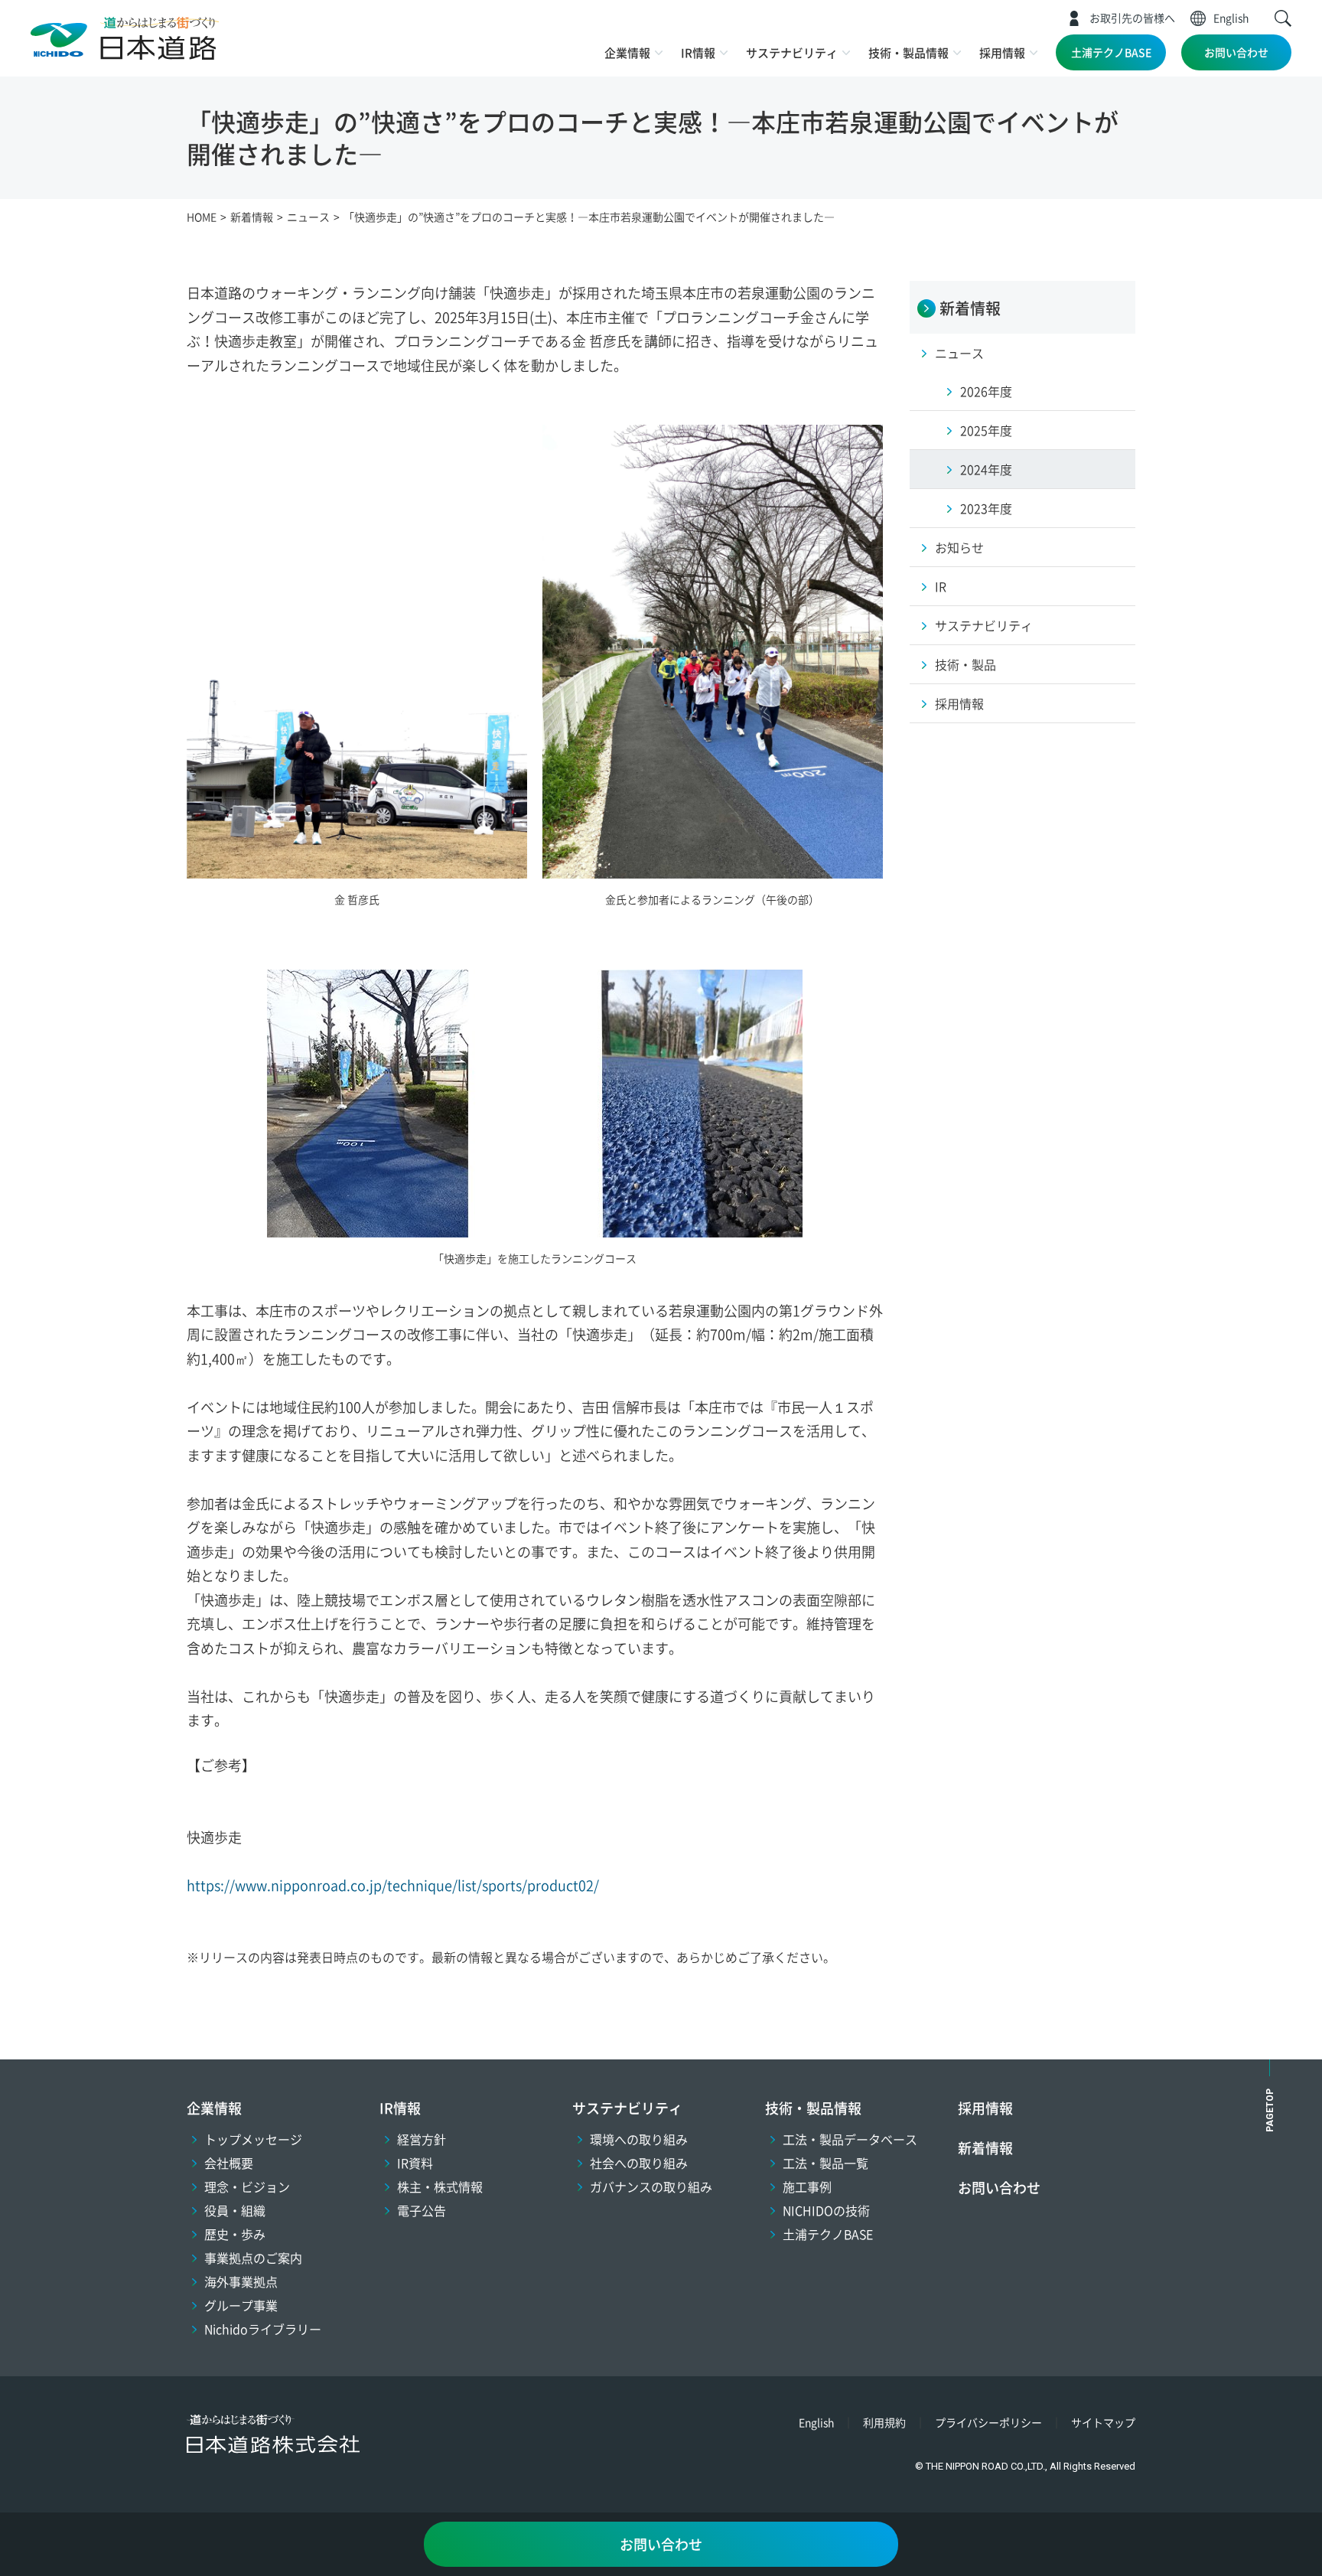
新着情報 (985, 2147)
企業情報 (627, 52)
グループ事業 (241, 2305)
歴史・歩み (235, 2234)
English (1231, 18)
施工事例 (807, 2186)
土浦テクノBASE (1111, 52)
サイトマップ (1103, 2422)
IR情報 (698, 52)
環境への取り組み (639, 2139)
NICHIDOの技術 (826, 2210)
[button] (1283, 18)
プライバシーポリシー (988, 2422)
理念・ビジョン (247, 2186)
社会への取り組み (639, 2163)
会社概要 (229, 2163)
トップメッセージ (253, 2139)
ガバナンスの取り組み (651, 2186)
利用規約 (884, 2422)
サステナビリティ (792, 52)
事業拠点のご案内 (253, 2258)
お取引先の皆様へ (1132, 18)
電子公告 (422, 2210)
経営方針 (422, 2139)
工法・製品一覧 (825, 2163)
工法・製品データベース (850, 2139)
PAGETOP (1270, 2110)
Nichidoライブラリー (263, 2329)
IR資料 (415, 2163)
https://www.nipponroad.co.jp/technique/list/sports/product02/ (393, 1885)
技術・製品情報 (908, 52)
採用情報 (1002, 52)
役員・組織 (235, 2210)
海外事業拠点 (241, 2281)
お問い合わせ (1236, 52)
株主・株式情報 (440, 2186)
